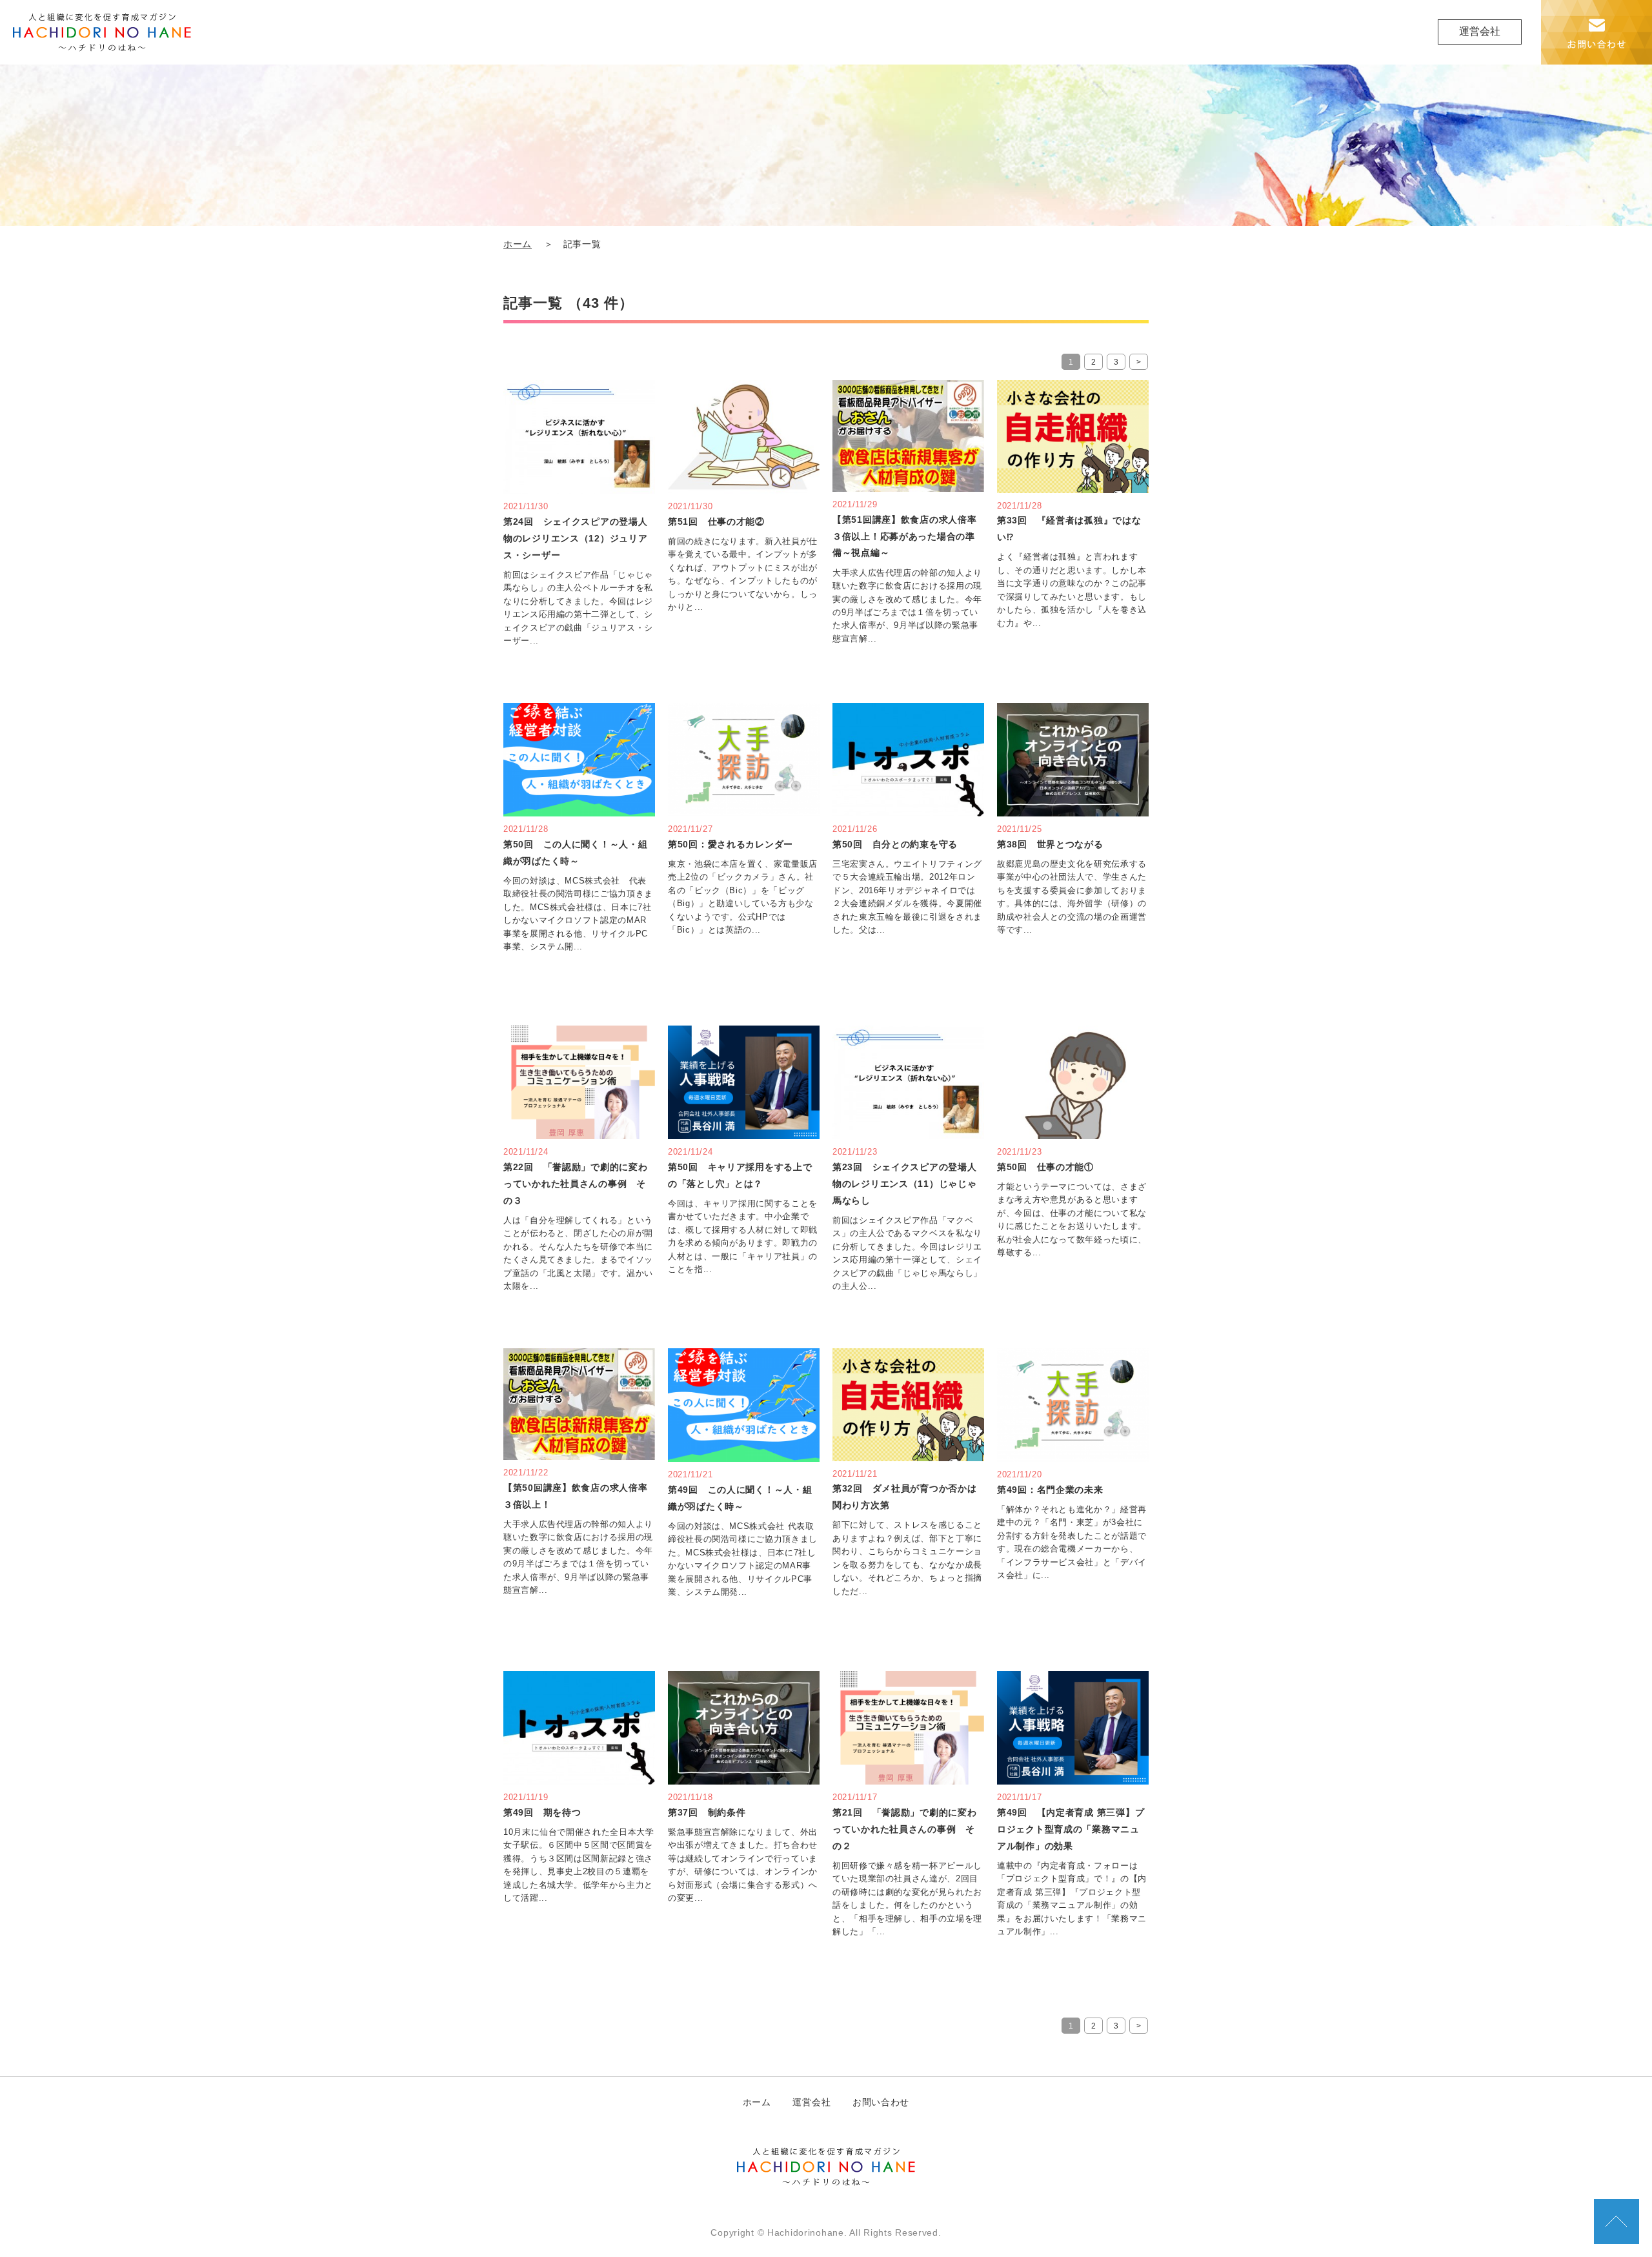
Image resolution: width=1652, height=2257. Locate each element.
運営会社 (1480, 31)
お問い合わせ (881, 2102)
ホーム (518, 244)
